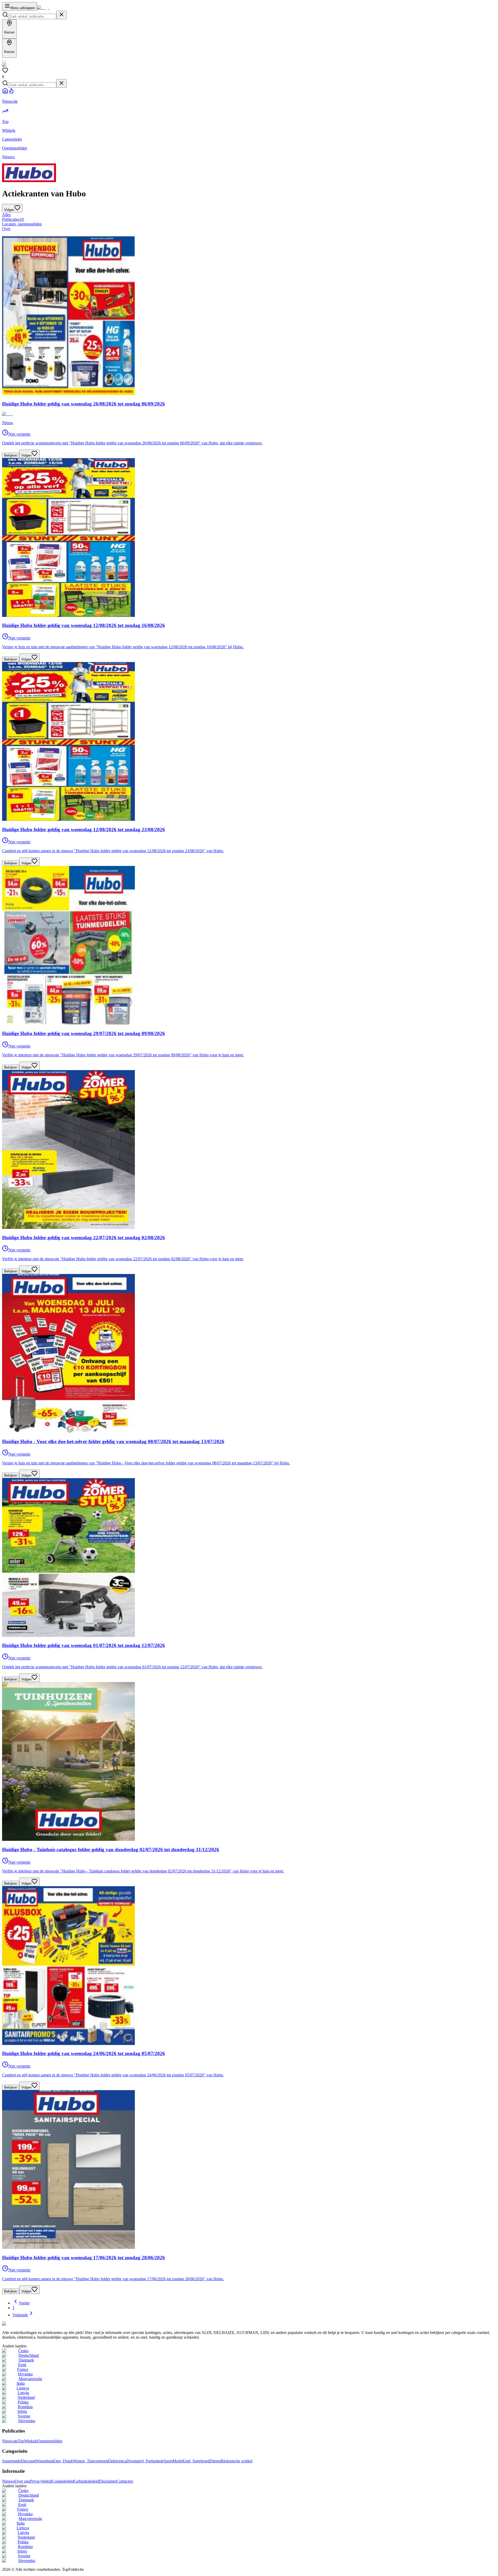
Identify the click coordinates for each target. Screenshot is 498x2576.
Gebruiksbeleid (86, 2481)
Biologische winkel (237, 2461)
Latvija (23, 2393)
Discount (28, 2461)
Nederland (26, 2397)
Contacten (125, 2481)
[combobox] (32, 16)
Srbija (22, 2411)
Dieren (215, 2461)
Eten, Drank (63, 2461)
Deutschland (29, 2355)
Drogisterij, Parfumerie (145, 2461)
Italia (21, 2383)
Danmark (26, 2360)
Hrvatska (25, 2374)
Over (6, 229)
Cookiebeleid (63, 2481)
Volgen (26, 455)
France (23, 2369)
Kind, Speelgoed (196, 2461)
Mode (177, 2461)
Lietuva (23, 2388)
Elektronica (117, 2461)
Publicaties (13, 219)
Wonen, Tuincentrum (90, 2461)
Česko (23, 2351)
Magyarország (30, 2379)
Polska (23, 2402)
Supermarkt (12, 2461)
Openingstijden (50, 2441)
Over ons (22, 2481)
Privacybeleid (41, 2481)
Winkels (31, 2441)
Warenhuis (44, 2461)
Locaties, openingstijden (22, 224)
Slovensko (27, 2421)
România (25, 2407)
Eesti (22, 2365)
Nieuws (8, 2481)
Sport (168, 2461)
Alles (6, 215)
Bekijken (11, 455)
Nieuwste (10, 2441)
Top (21, 2441)
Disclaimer (108, 2481)
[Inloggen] (4, 61)
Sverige (24, 2416)
